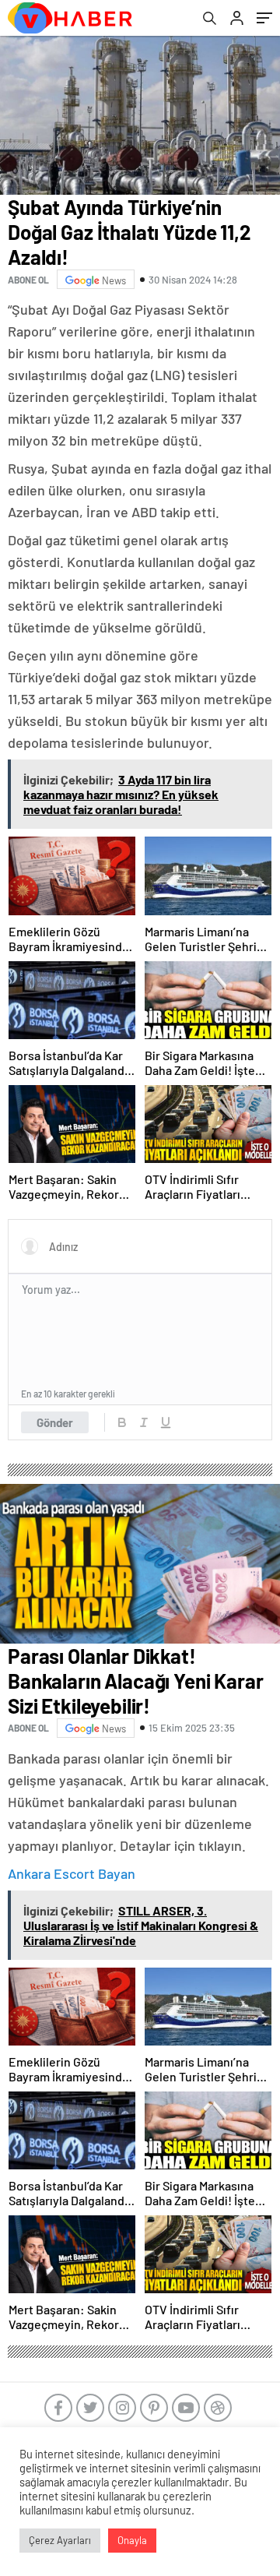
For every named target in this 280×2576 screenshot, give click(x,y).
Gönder (55, 1422)
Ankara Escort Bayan (72, 1873)
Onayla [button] (132, 2540)
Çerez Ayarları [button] (60, 2540)
